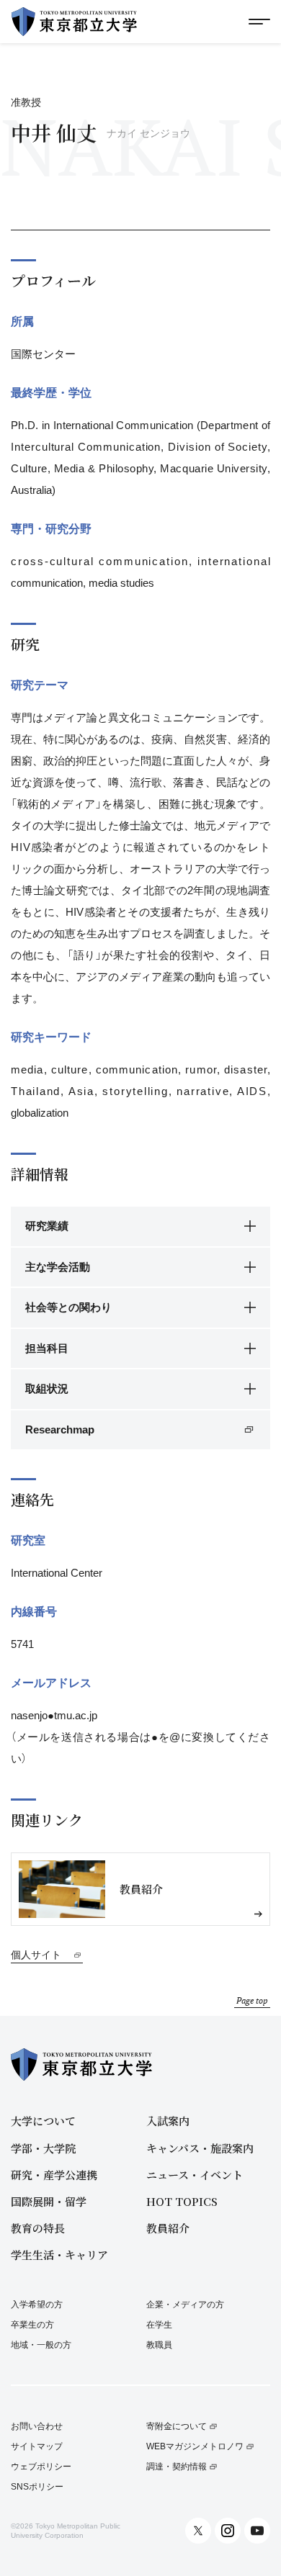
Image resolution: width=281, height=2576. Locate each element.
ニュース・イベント (195, 2175)
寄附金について (177, 2427)
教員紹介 (168, 2228)
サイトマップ (37, 2447)
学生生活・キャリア (59, 2255)
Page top (252, 2000)
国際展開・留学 (49, 2201)
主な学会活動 (58, 1267)
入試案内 (168, 2121)
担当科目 (47, 1348)
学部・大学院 (43, 2148)
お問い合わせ (37, 2427)
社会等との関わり (68, 1307)
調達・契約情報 (177, 2467)
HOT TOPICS (182, 2201)
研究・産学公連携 (54, 2175)
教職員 (159, 2345)
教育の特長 (38, 2228)
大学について (43, 2121)
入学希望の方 (37, 2305)
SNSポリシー (37, 2487)
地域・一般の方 (41, 2345)
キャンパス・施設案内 (200, 2148)
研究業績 (47, 1226)
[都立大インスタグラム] (228, 2531)
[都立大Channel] (257, 2531)
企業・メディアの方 (185, 2305)
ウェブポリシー (41, 2467)
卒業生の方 (32, 2325)
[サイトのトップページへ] (74, 22)
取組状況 (47, 1388)
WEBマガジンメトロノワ (195, 2447)
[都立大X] (198, 2531)
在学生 (159, 2325)
